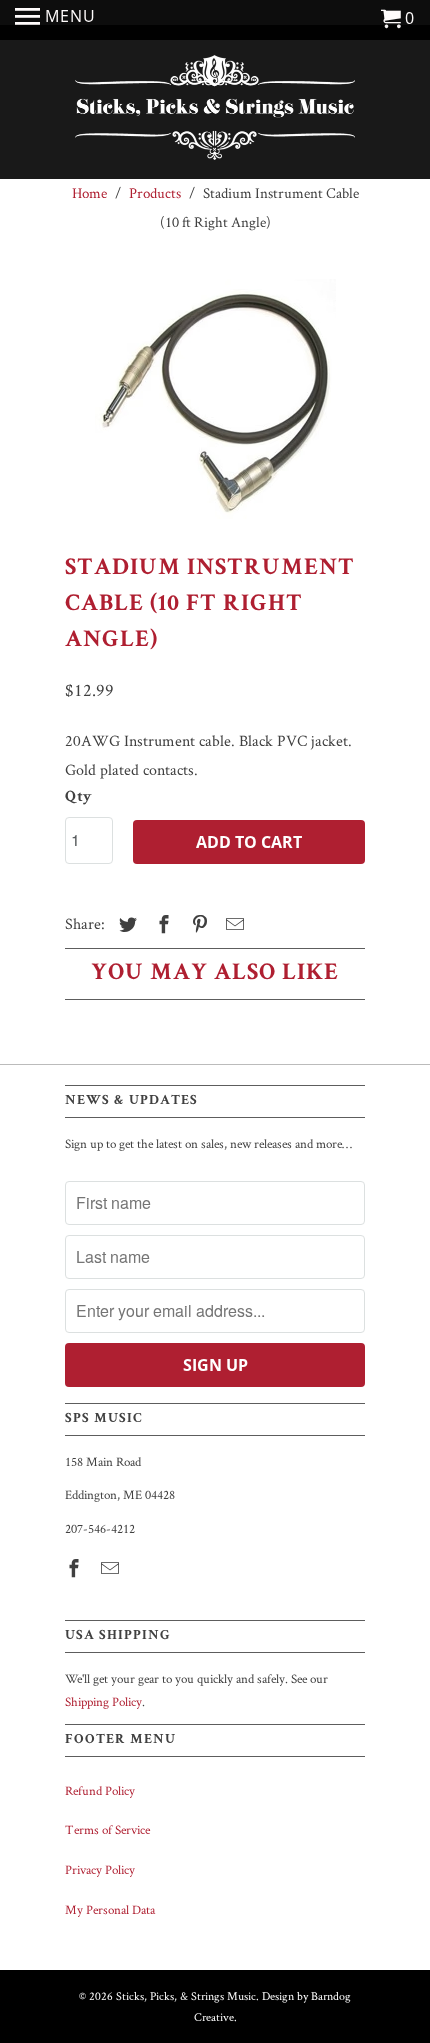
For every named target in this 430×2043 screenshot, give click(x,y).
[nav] (55, 20)
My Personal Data (110, 1909)
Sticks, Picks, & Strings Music (186, 1995)
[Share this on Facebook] (161, 924)
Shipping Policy (103, 1701)
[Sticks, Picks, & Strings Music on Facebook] (76, 1568)
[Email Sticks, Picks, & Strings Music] (112, 1568)
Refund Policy (100, 1790)
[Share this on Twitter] (125, 924)
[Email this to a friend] (232, 924)
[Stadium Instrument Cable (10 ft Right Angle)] (215, 399)
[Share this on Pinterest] (197, 924)
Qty (78, 798)
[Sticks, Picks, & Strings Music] (215, 112)
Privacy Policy (100, 1869)
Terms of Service (107, 1829)
